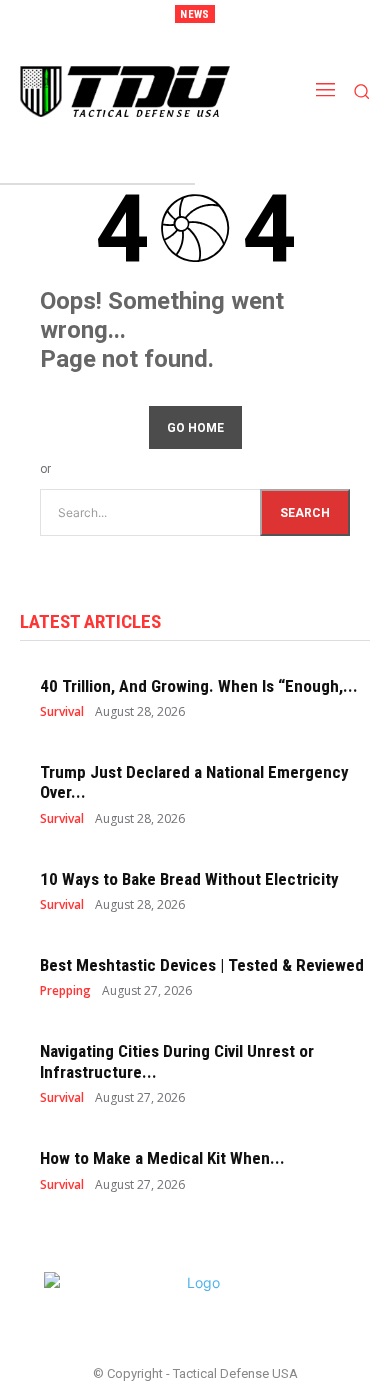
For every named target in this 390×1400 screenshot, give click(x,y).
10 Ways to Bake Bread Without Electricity (189, 879)
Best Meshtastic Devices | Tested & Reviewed (202, 965)
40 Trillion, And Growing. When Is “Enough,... (199, 686)
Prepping (65, 991)
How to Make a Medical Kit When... (162, 1158)
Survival (62, 712)
